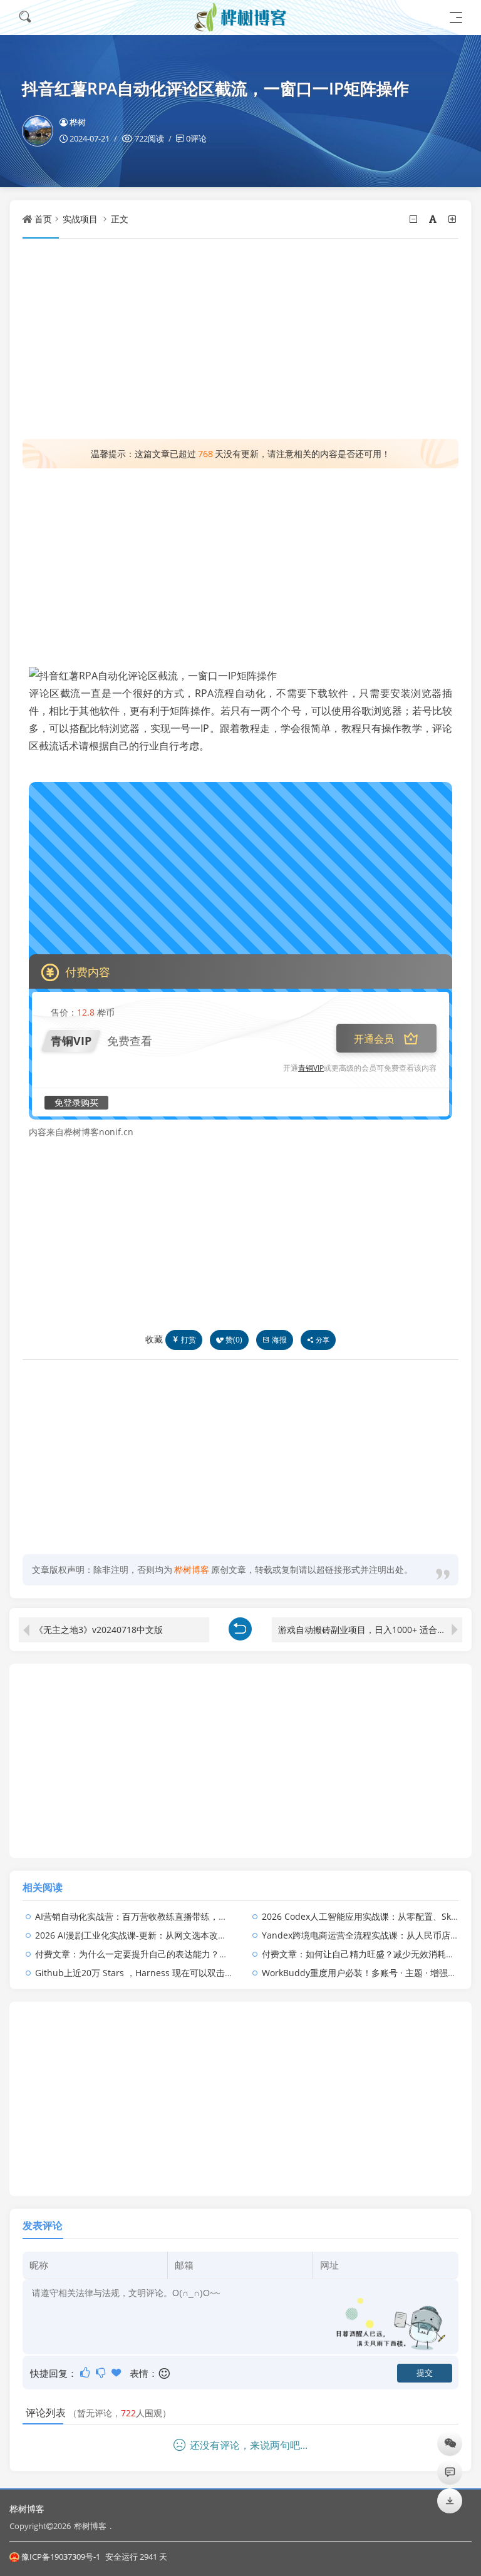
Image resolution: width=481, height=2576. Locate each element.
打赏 (189, 1340)
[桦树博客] (240, 17)
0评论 (196, 138)
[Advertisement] (240, 339)
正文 (120, 219)
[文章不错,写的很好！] (86, 2372)
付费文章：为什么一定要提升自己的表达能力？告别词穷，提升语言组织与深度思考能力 (206, 1954)
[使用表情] (165, 2373)
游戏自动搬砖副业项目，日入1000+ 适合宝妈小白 (370, 1630)
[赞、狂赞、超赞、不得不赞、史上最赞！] (117, 2372)
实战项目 (80, 219)
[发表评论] (450, 2472)
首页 (43, 219)
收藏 (154, 1339)
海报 (279, 1340)
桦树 (78, 122)
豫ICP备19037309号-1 (61, 2557)
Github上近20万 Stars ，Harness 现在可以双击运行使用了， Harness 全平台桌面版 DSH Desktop (230, 1973)
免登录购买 (76, 1102)
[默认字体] (434, 219)
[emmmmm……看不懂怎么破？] (102, 2372)
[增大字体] (453, 219)
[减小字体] (414, 219)
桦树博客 (27, 2509)
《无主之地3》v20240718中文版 (99, 1630)
